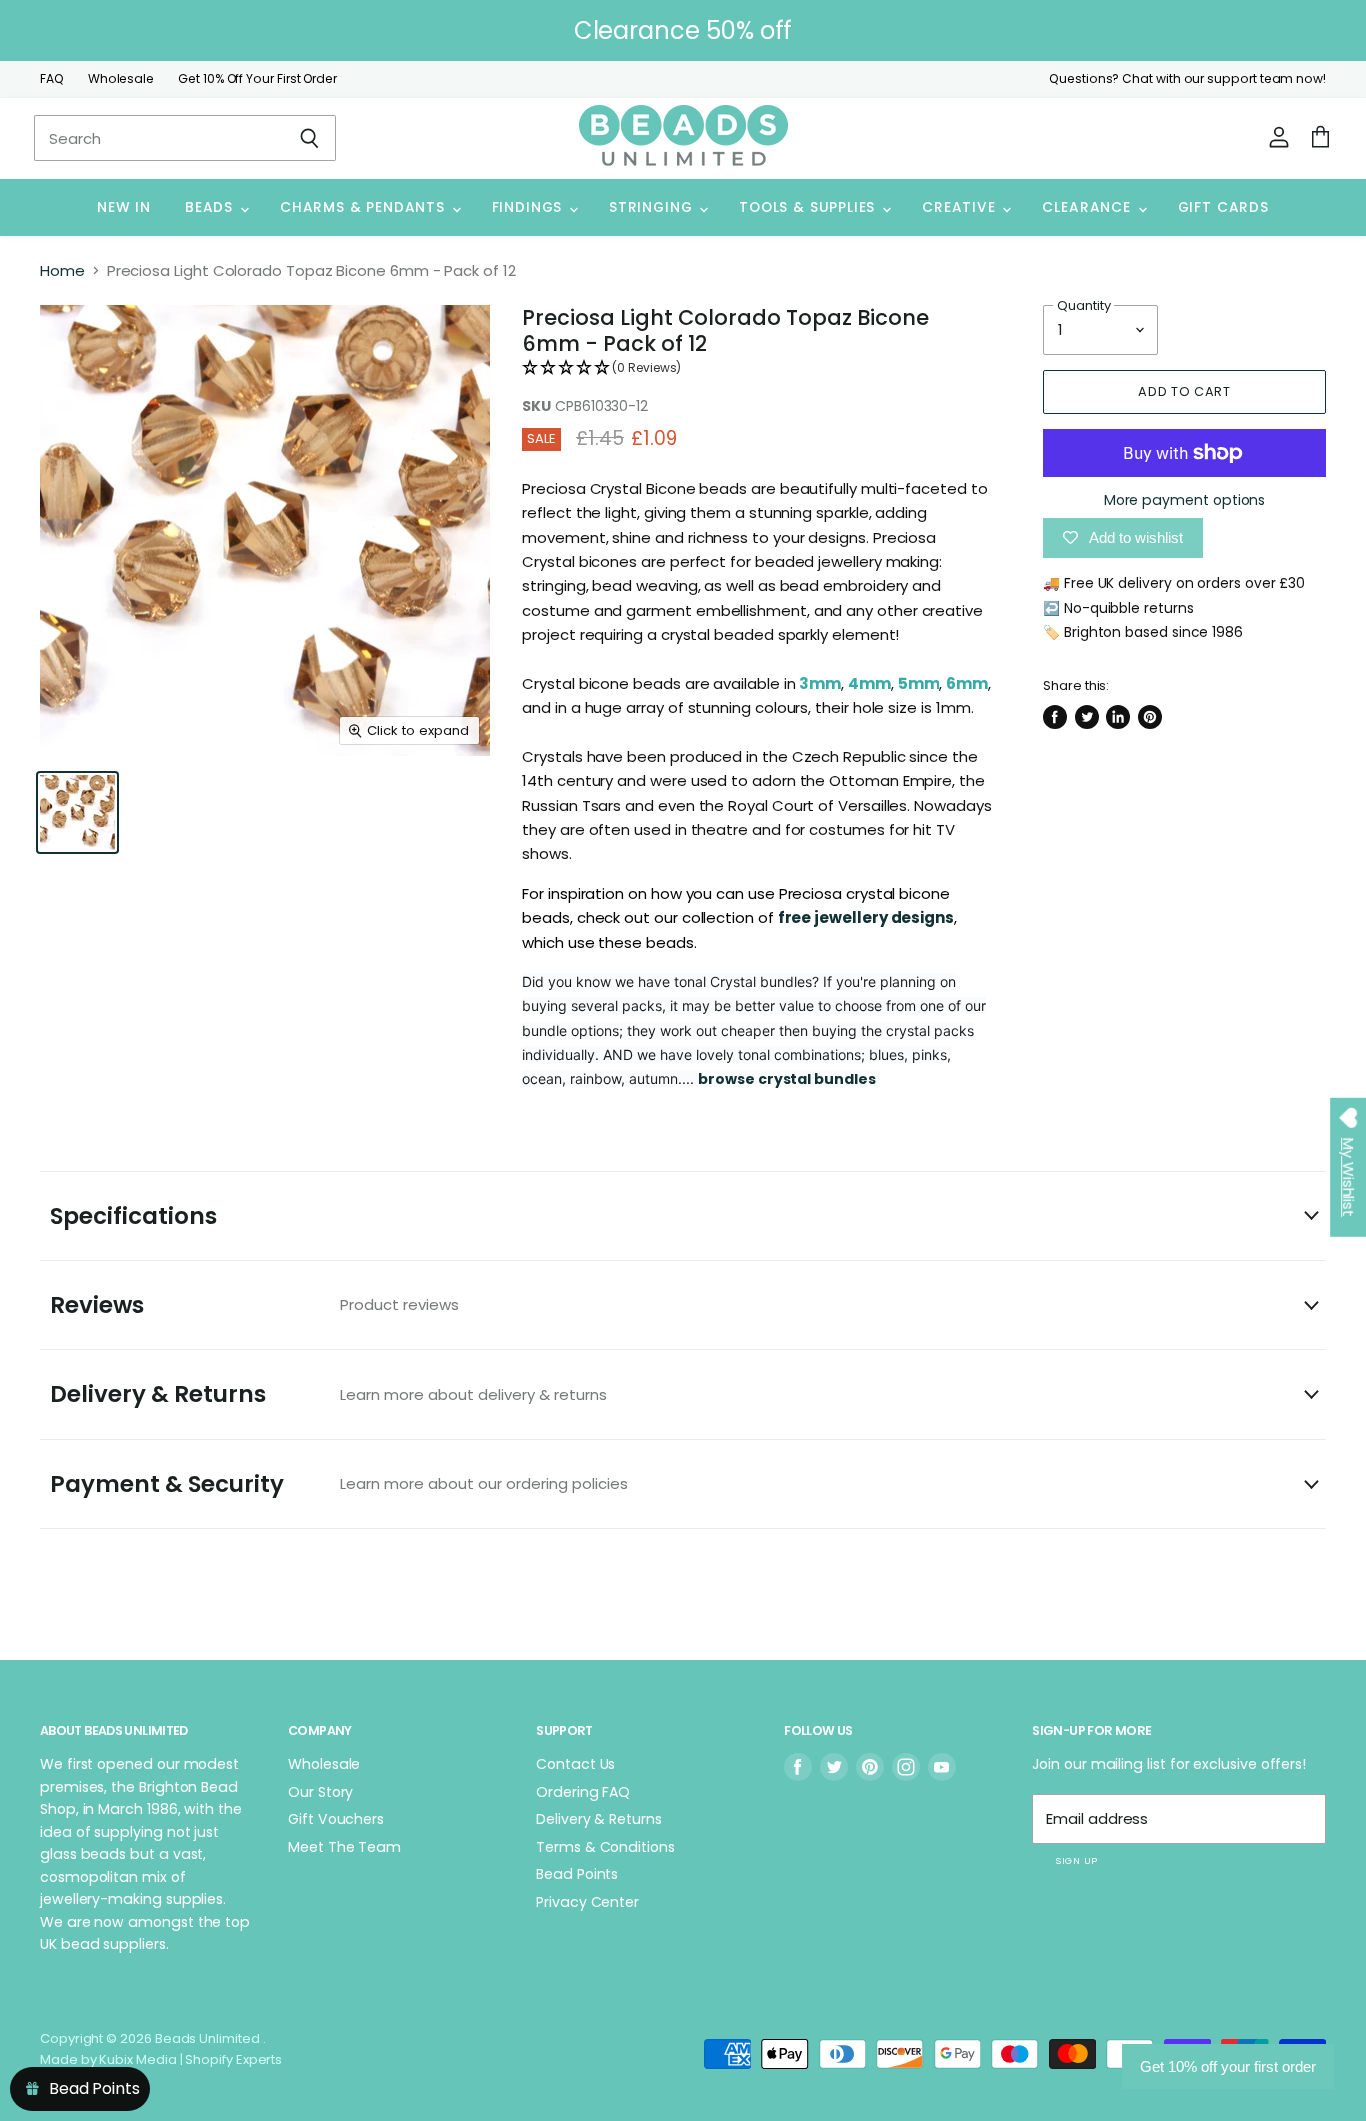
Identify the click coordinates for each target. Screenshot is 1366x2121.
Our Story (320, 1792)
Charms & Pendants (365, 207)
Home (62, 270)
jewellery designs (884, 917)
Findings (529, 207)
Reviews (254, 1305)
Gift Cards (1223, 207)
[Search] (309, 138)
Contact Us (575, 1764)
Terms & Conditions (605, 1847)
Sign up (1076, 1860)
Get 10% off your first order (1228, 2066)
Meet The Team (344, 1847)
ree (800, 917)
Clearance (1088, 207)
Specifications (133, 1216)
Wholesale (121, 79)
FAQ (52, 79)
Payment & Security (339, 1484)
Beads (211, 207)
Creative (961, 207)
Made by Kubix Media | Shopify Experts (161, 2059)
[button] (756, 368)
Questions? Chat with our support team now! (1187, 79)
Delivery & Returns (328, 1394)
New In (124, 207)
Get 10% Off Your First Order (257, 79)
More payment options (1185, 500)
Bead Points (577, 1874)
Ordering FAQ (583, 1792)
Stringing (653, 207)
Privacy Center (587, 1902)
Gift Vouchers (336, 1819)
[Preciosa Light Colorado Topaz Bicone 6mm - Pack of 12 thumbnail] (77, 812)
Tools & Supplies (809, 207)
